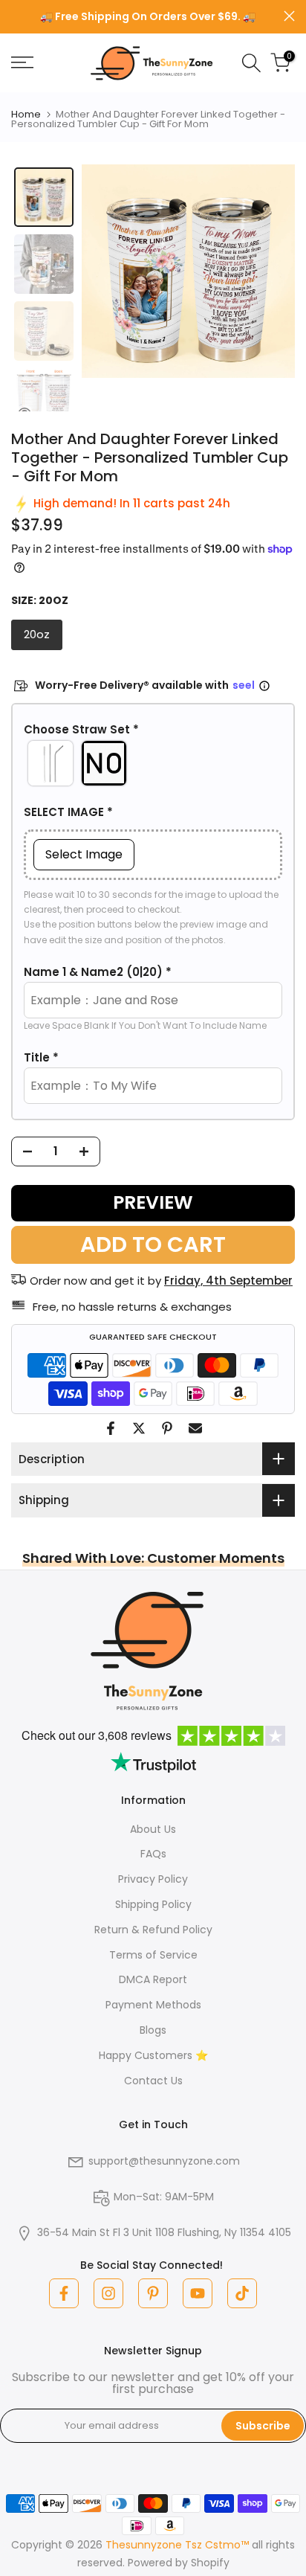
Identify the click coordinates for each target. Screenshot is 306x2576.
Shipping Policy (153, 1904)
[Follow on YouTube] (198, 2293)
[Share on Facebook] (111, 1428)
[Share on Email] (195, 1428)
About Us (153, 1829)
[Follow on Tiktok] (242, 2293)
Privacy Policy (153, 1879)
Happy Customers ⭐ (153, 2055)
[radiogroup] (153, 763)
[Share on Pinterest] (167, 1428)
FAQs (153, 1854)
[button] (153, 730)
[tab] (44, 197)
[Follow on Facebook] (64, 2293)
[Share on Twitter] (139, 1428)
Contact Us (153, 2081)
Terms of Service (153, 1955)
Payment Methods (153, 2005)
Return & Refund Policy (153, 1930)
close (289, 16)
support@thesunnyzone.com (164, 2161)
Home (26, 114)
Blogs (153, 2030)
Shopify (210, 2563)
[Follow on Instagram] (108, 2293)
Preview (153, 1202)
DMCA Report (153, 1979)
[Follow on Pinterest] (153, 2293)
